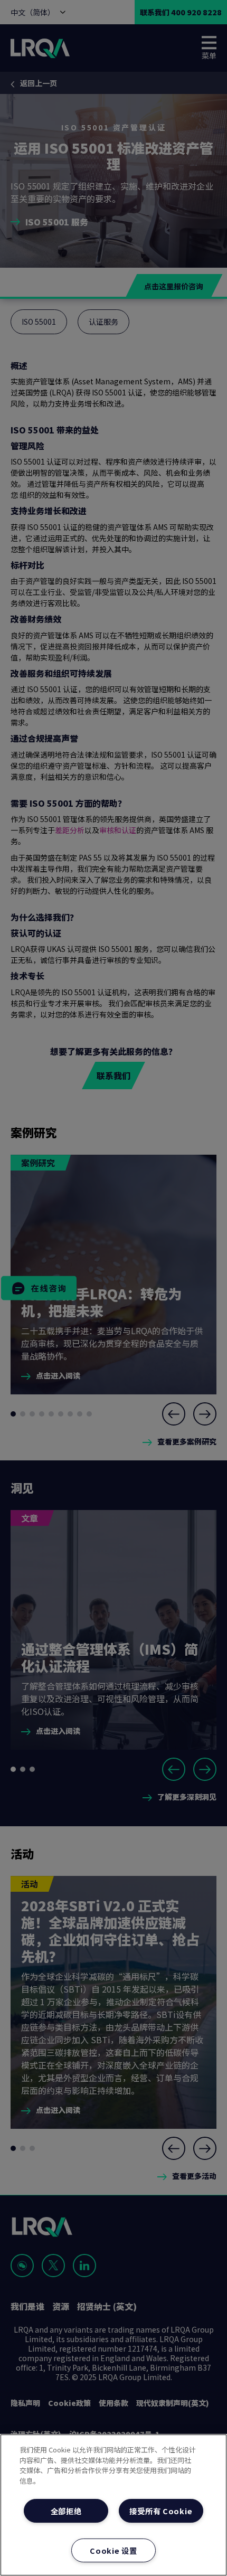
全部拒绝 (66, 2511)
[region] (113, 2505)
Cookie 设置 (113, 2550)
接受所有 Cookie (161, 2511)
